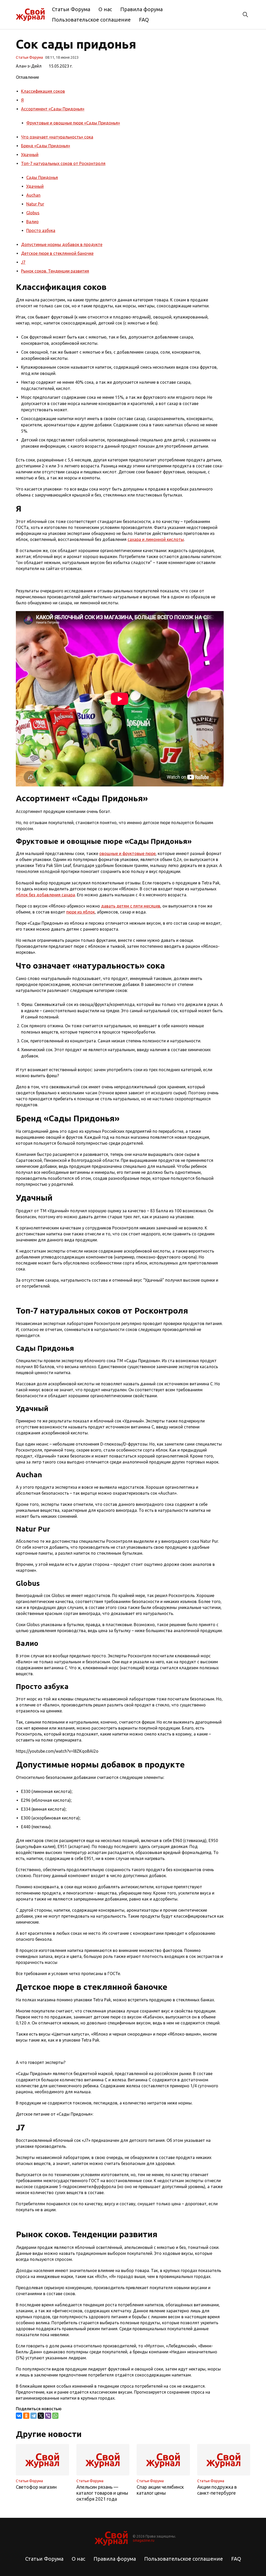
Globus (33, 213)
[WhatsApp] (55, 2416)
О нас (105, 9)
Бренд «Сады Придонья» (46, 146)
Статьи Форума (71, 9)
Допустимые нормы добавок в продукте (62, 244)
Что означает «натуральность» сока (57, 137)
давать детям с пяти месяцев (131, 906)
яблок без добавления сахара (45, 895)
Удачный (30, 155)
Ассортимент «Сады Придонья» (53, 109)
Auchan (33, 195)
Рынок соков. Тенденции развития (55, 271)
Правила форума (141, 9)
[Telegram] (34, 2416)
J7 (23, 262)
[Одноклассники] (26, 2416)
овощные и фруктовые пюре (127, 853)
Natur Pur (35, 204)
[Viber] (48, 2416)
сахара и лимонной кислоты (156, 539)
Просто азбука (41, 230)
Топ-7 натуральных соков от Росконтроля (63, 163)
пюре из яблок (81, 912)
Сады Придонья (42, 177)
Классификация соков (43, 91)
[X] (41, 2416)
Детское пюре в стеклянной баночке (57, 253)
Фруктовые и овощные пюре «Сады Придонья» (73, 123)
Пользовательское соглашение (91, 20)
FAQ (144, 20)
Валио (32, 222)
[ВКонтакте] (19, 2416)
